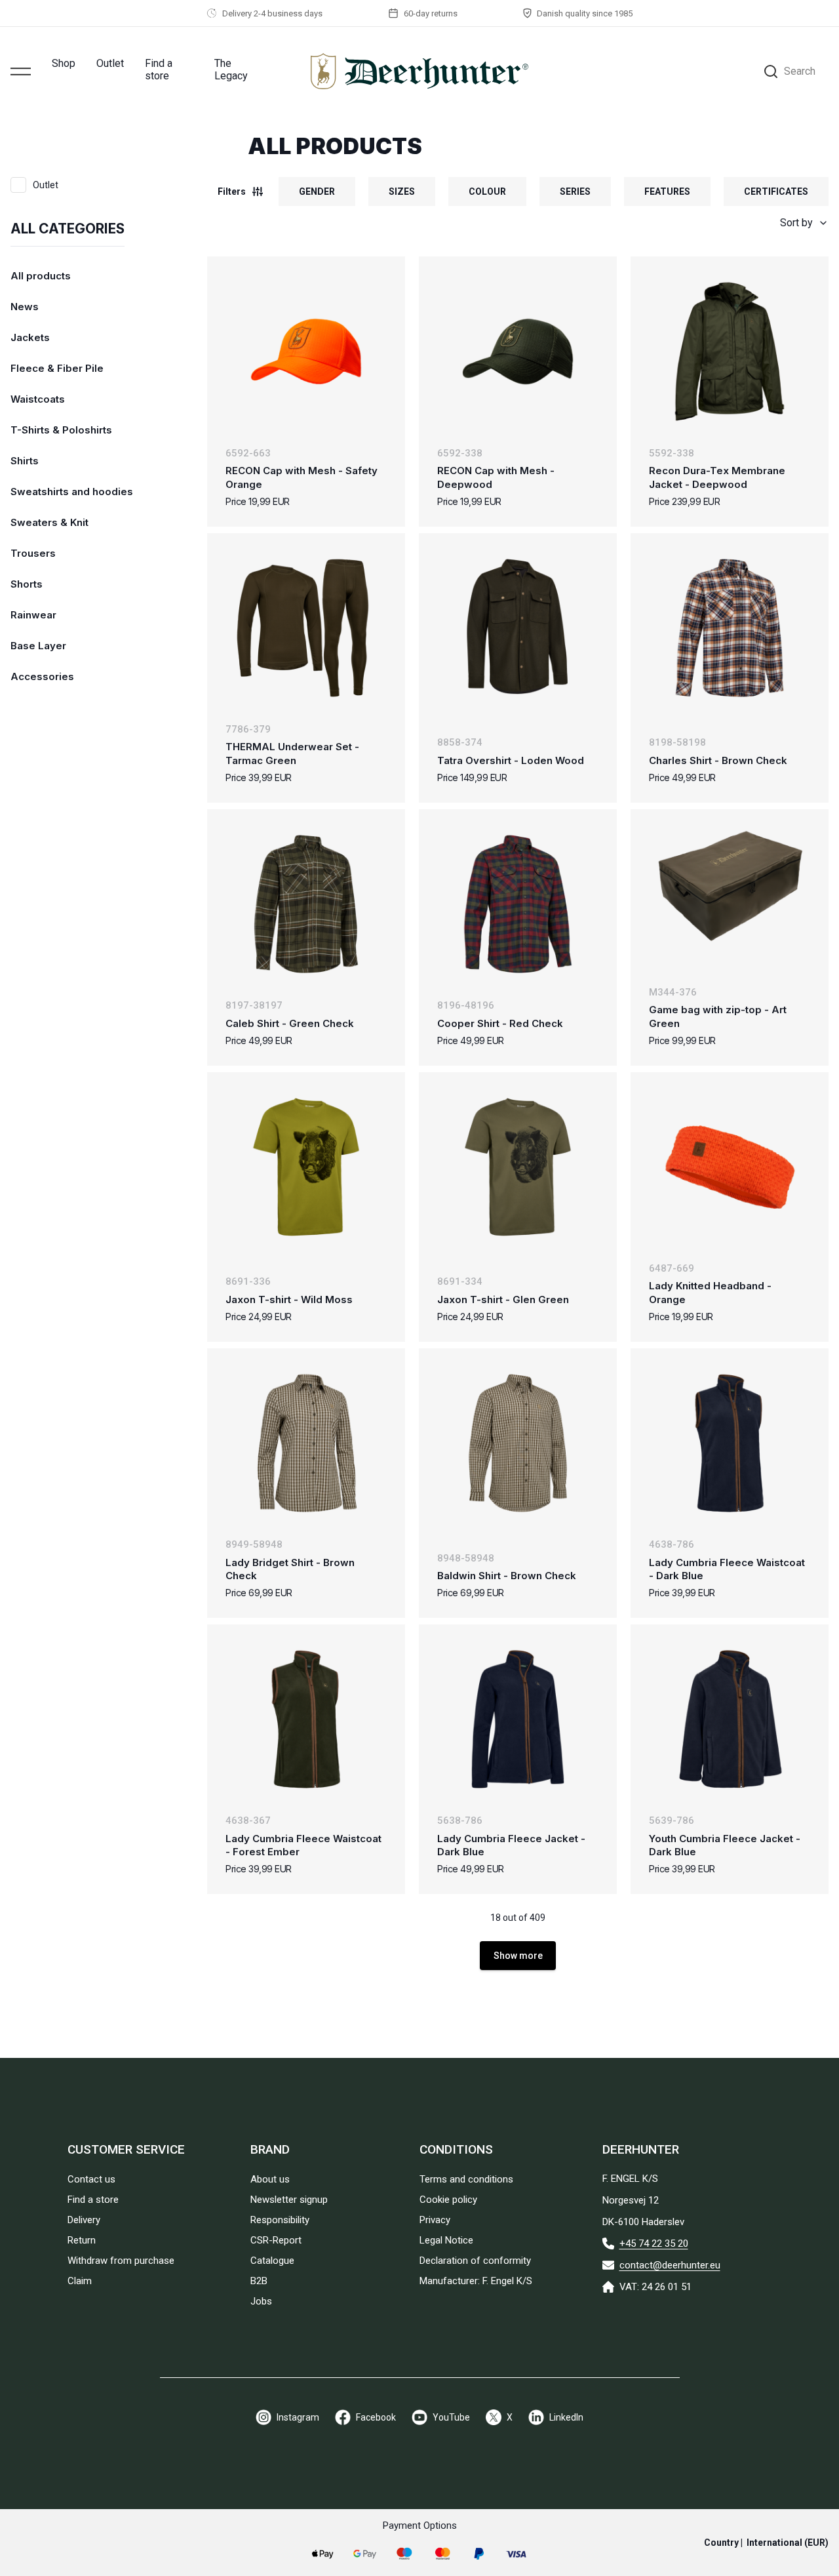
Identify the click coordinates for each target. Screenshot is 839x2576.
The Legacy (231, 70)
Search (800, 71)
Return (82, 2240)
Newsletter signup (289, 2200)
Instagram (298, 2417)
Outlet (110, 63)
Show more (518, 1956)
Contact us (91, 2179)
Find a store (159, 70)
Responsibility (280, 2220)
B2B (259, 2281)
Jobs (261, 2301)
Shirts (25, 461)
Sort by (796, 223)
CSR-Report (276, 2240)
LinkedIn (566, 2417)
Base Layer (38, 646)
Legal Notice (446, 2240)
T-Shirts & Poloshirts (61, 430)
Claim (80, 2281)
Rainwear (33, 615)
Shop (64, 63)
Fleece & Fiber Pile (57, 368)
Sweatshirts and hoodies (72, 492)
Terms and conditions (466, 2179)
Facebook (376, 2417)
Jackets (30, 337)
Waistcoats (38, 399)
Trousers (33, 553)
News (25, 307)
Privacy (435, 2220)
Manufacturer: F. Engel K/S (476, 2281)
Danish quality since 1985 (585, 13)
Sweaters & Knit (49, 522)
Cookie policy (448, 2200)
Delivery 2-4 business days (272, 13)
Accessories (42, 676)
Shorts (27, 584)
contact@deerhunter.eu (670, 2265)
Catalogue (272, 2261)
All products (41, 276)
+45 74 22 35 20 (654, 2244)
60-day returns (431, 13)
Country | (766, 2543)
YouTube (451, 2417)
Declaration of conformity (475, 2261)
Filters (232, 191)
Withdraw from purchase (121, 2261)
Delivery (84, 2220)
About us (270, 2179)
